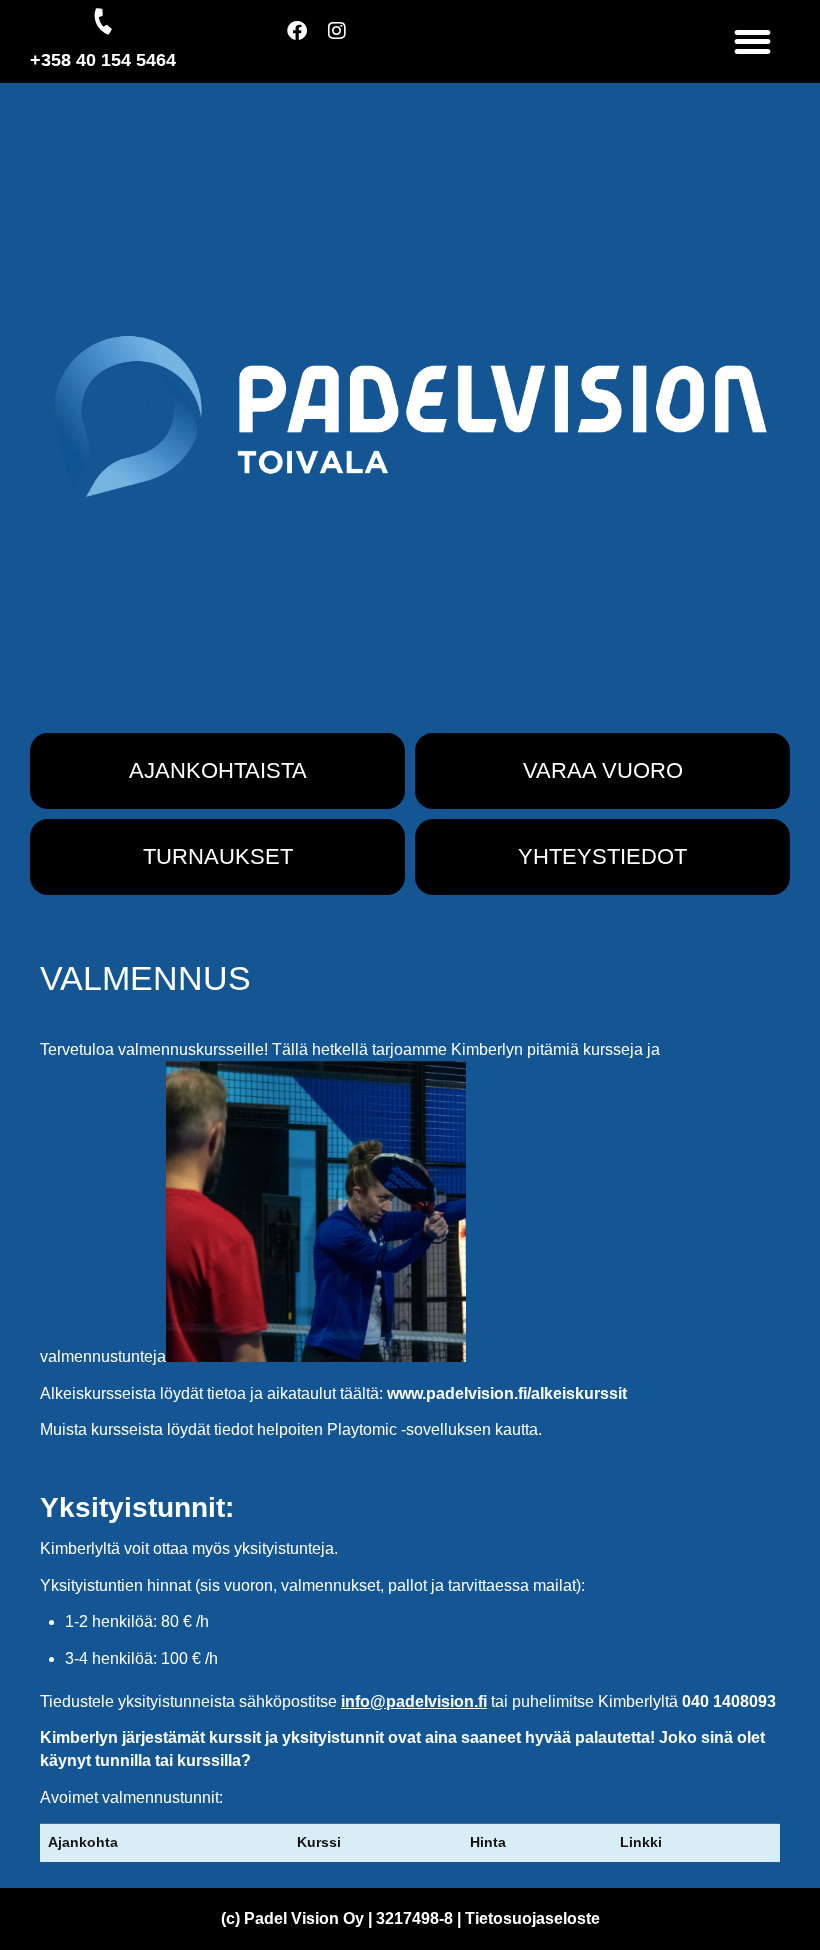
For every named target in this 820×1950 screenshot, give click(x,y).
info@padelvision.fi (414, 1701)
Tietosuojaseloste (532, 1918)
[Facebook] (307, 41)
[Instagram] (347, 41)
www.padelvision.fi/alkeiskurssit (507, 1393)
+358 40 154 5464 (103, 60)
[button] (753, 41)
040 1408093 (729, 1701)
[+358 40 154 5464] (103, 21)
